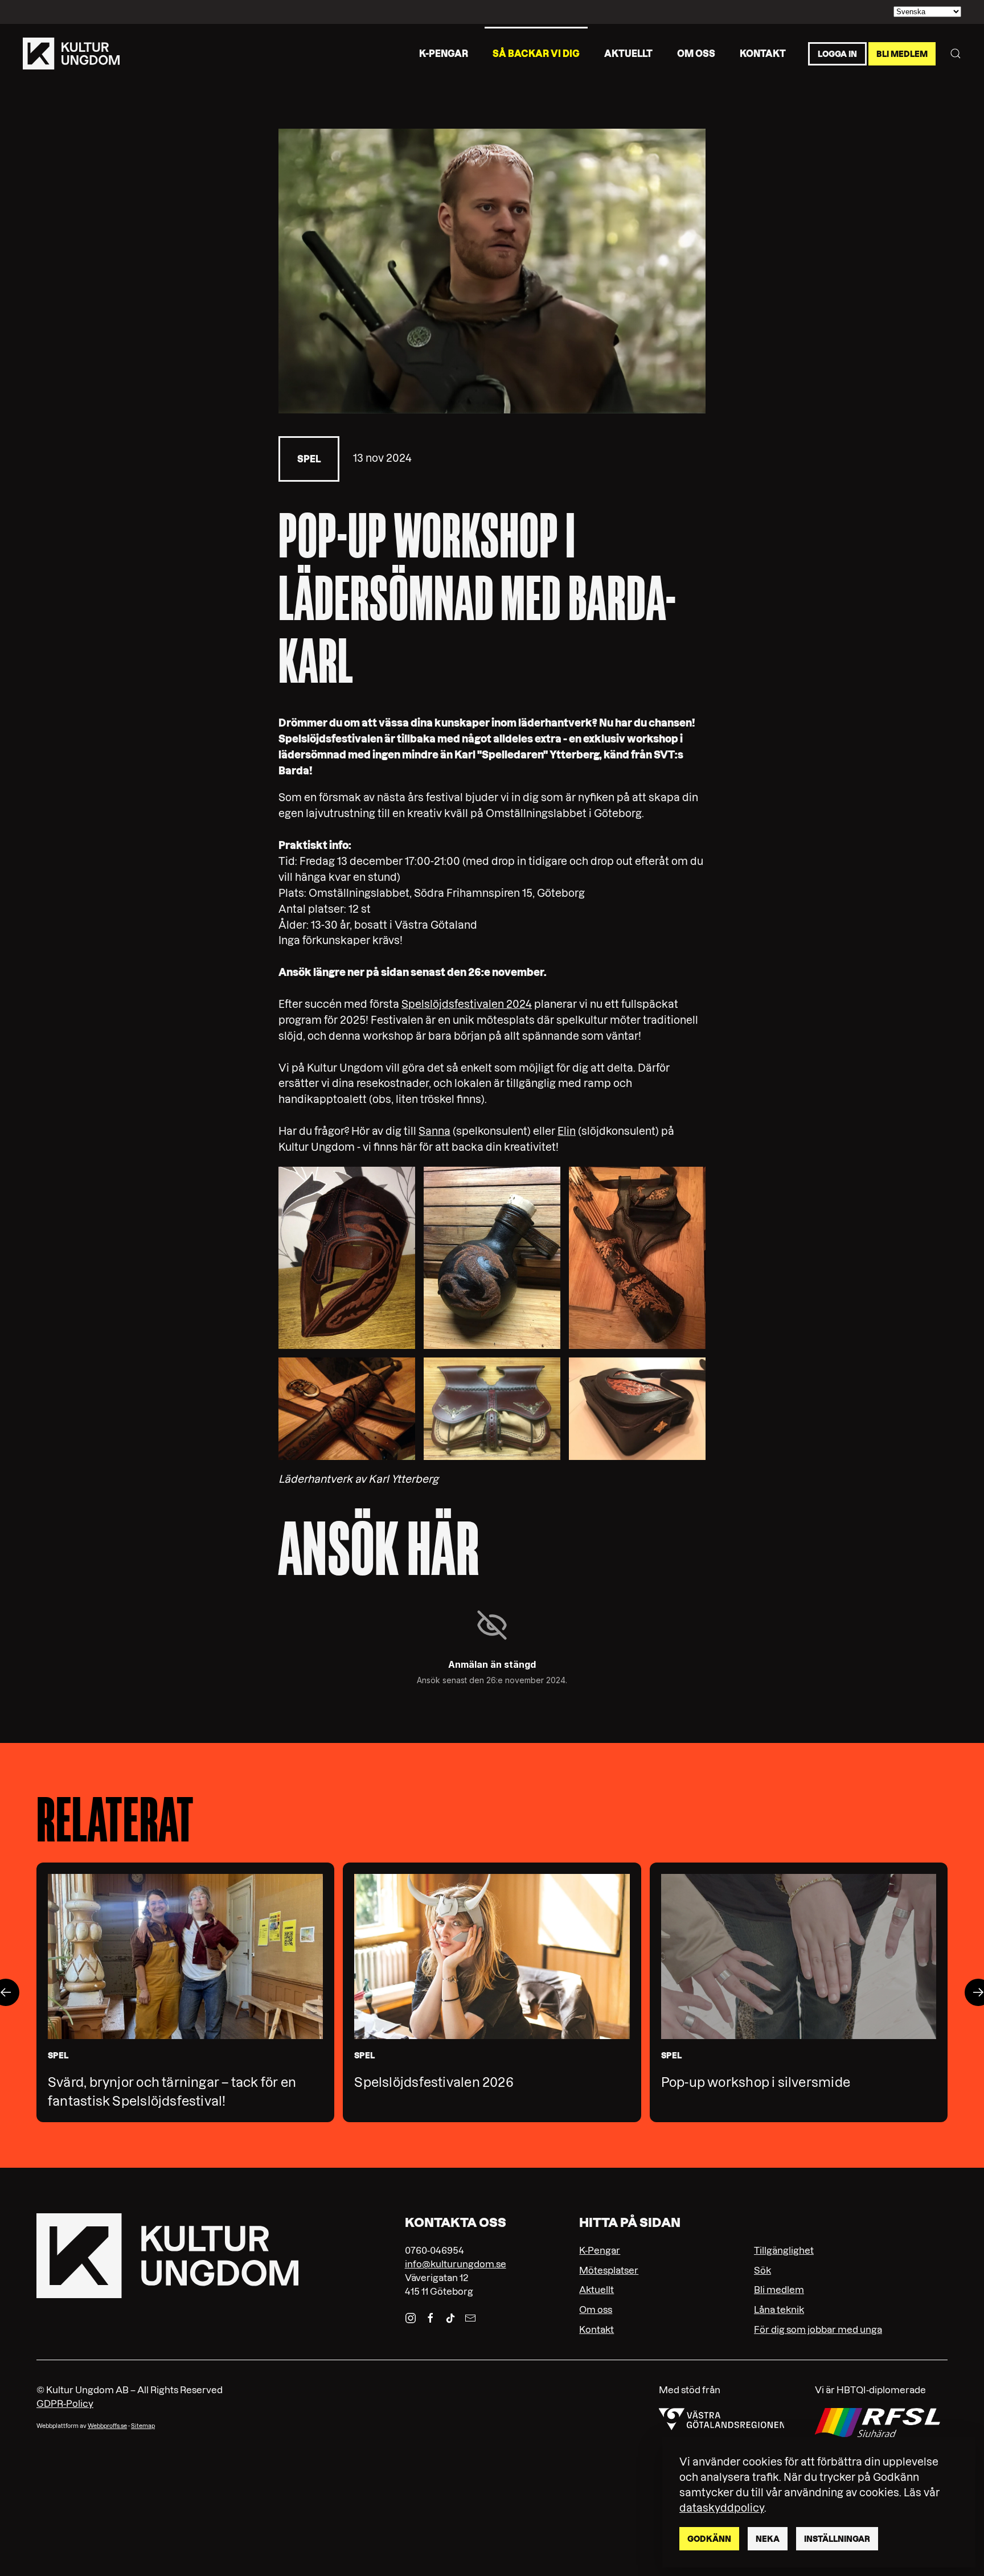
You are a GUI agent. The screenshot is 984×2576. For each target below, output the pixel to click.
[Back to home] (71, 54)
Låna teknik (779, 2310)
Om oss (696, 53)
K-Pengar (600, 2250)
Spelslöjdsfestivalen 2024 (467, 1004)
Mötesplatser (609, 2270)
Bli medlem (902, 54)
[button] (956, 54)
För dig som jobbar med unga (818, 2329)
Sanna (434, 1131)
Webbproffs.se (107, 2426)
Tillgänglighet (784, 2250)
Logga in (837, 54)
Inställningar (837, 2539)
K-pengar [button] (444, 53)
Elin (567, 1131)
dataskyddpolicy (722, 2508)
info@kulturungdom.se (456, 2264)
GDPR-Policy (65, 2403)
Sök (762, 2270)
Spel (309, 459)
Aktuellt (628, 53)
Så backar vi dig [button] (536, 53)
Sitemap (143, 2426)
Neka (768, 2539)
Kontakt (763, 53)
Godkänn (709, 2539)
